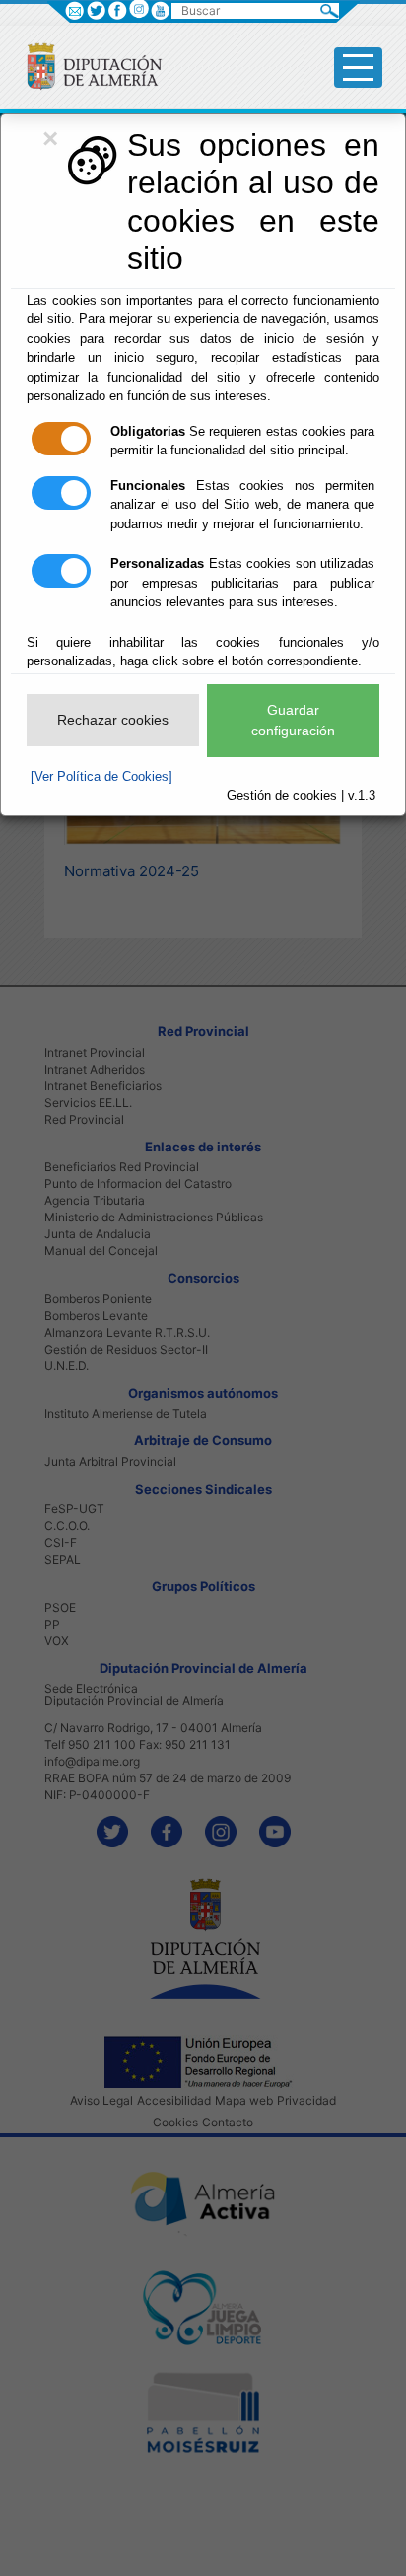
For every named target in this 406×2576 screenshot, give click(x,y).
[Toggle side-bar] (358, 68)
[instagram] (138, 8)
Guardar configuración (293, 720)
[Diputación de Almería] (86, 66)
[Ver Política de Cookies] (101, 776)
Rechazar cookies (113, 720)
